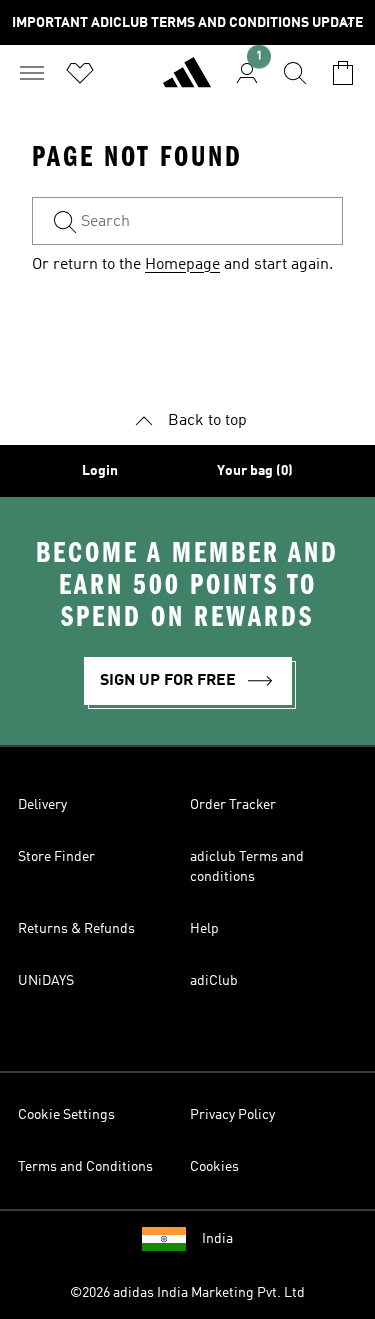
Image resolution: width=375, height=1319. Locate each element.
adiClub (214, 981)
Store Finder (56, 857)
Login (100, 471)
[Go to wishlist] (80, 73)
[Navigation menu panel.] (32, 73)
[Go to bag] (343, 73)
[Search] (295, 73)
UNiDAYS (46, 981)
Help (204, 929)
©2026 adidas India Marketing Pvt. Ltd (187, 1293)
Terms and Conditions (85, 1167)
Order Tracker (233, 805)
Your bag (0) (255, 471)
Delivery (42, 805)
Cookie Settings (66, 1115)
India (217, 1239)
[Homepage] (187, 81)
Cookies (214, 1167)
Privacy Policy (232, 1115)
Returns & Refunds (76, 929)
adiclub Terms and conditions (247, 867)
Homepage (182, 265)
